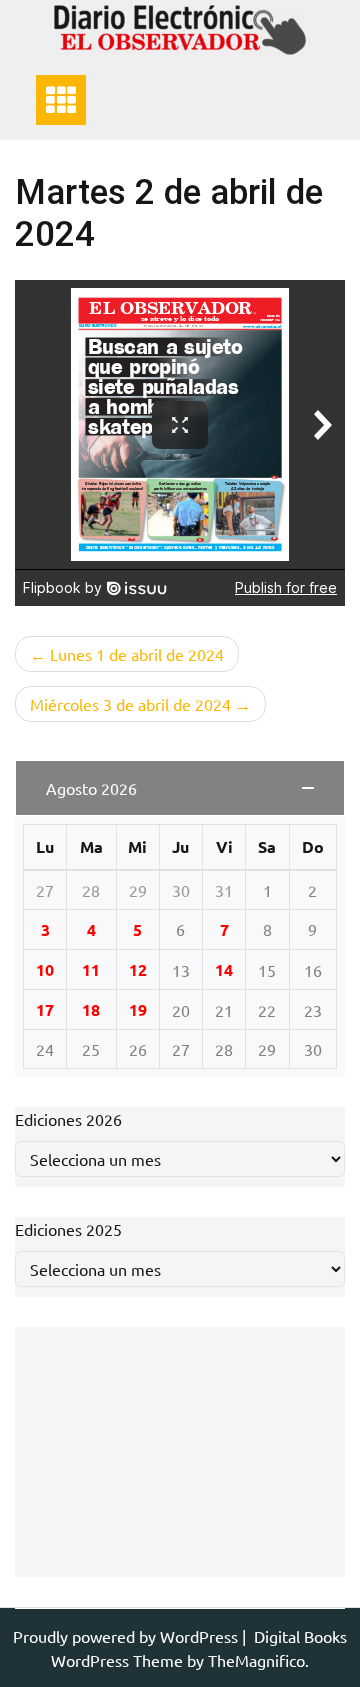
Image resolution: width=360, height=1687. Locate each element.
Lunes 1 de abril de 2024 (137, 654)
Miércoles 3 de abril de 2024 (130, 704)
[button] (180, 788)
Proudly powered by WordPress (127, 1636)
